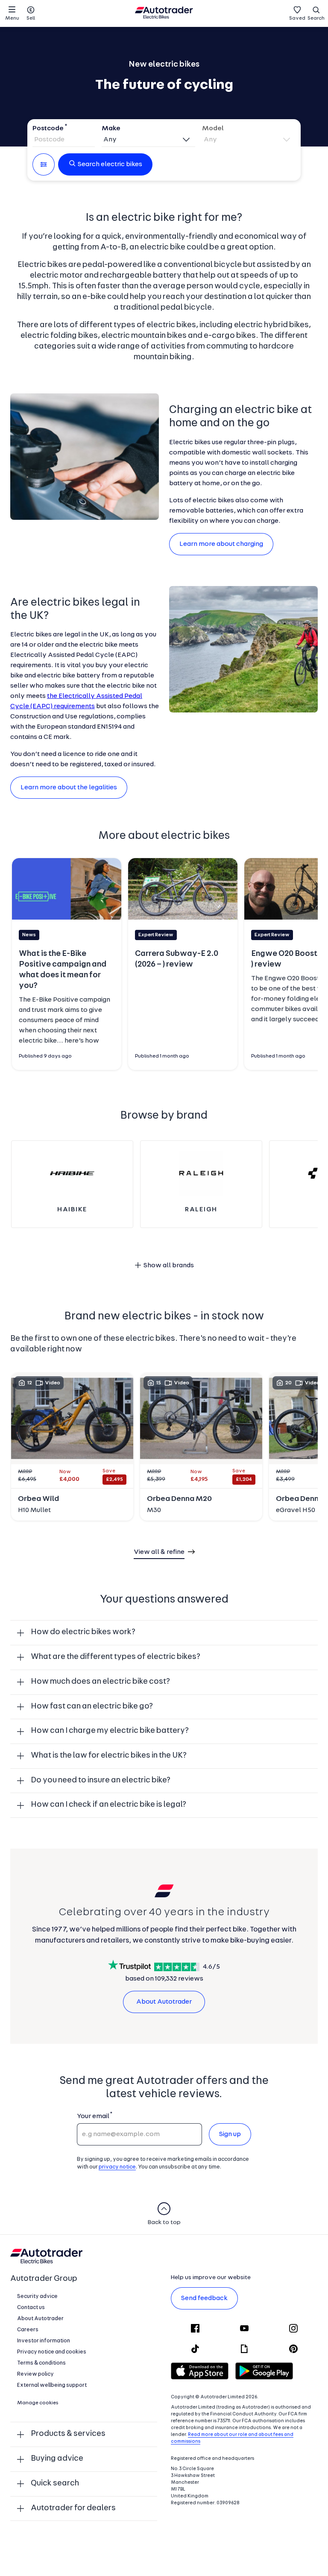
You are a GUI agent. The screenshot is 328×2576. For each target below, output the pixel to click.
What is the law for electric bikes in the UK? (109, 1756)
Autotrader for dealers (73, 2508)
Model (213, 129)
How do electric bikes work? (83, 1632)
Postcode (48, 129)
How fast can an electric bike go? (92, 1707)
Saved (297, 18)
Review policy (35, 2374)
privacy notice (117, 2167)
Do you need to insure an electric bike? (101, 1780)
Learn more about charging (221, 544)
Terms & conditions (41, 2363)
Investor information (44, 2341)
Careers (28, 2330)
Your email (93, 2116)
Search (316, 18)
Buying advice (57, 2459)
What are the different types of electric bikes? (116, 1657)
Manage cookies (38, 2403)
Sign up (230, 2134)
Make (111, 129)
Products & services (68, 2434)
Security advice (37, 2296)
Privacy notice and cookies (52, 2352)
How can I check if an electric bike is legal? (108, 1805)
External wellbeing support (52, 2385)
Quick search (55, 2484)
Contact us (31, 2308)
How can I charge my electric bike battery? (110, 1731)
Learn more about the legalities (69, 788)
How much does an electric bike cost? (100, 1682)
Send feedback (204, 2298)
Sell (31, 18)
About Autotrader (164, 2002)
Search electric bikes (110, 164)
